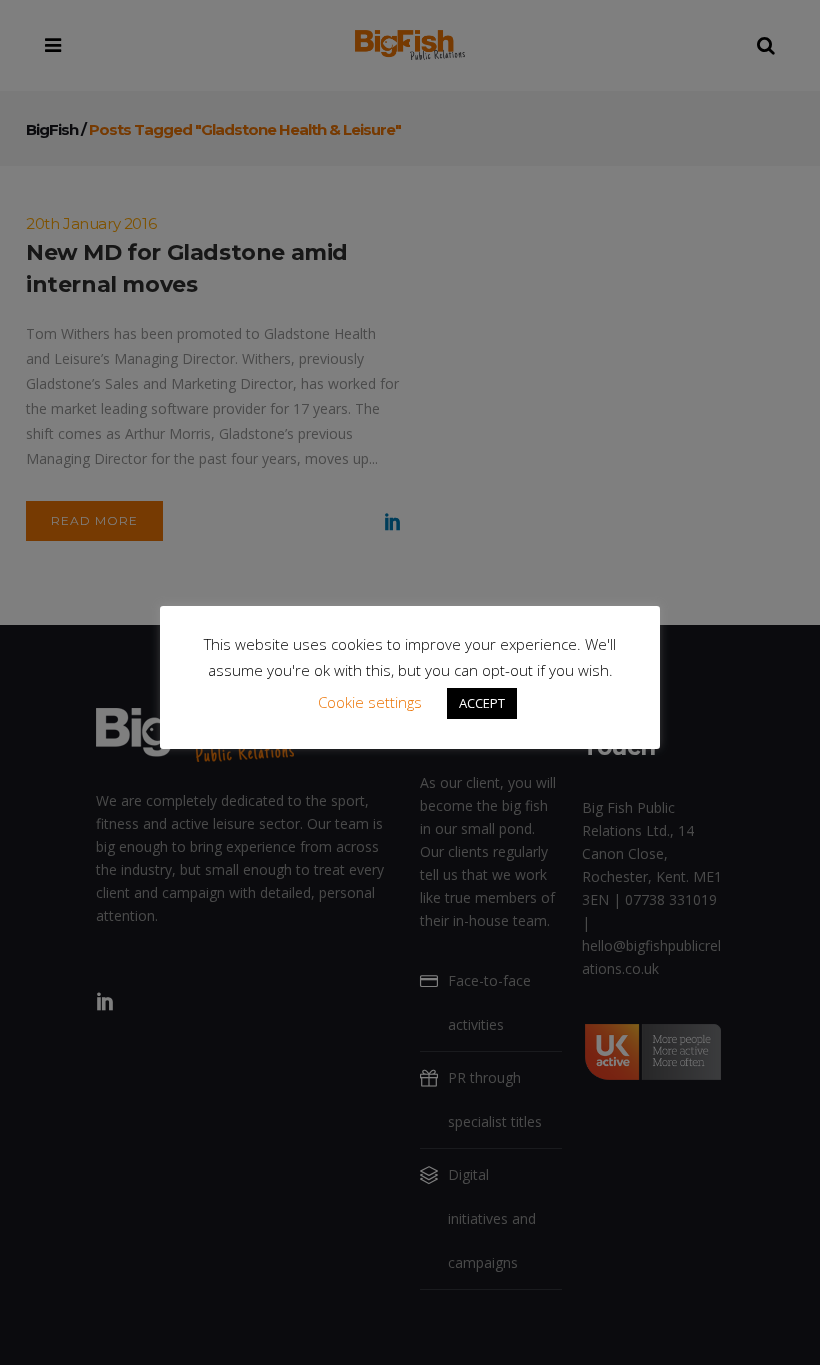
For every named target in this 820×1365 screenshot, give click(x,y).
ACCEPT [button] (482, 703)
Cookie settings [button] (370, 702)
